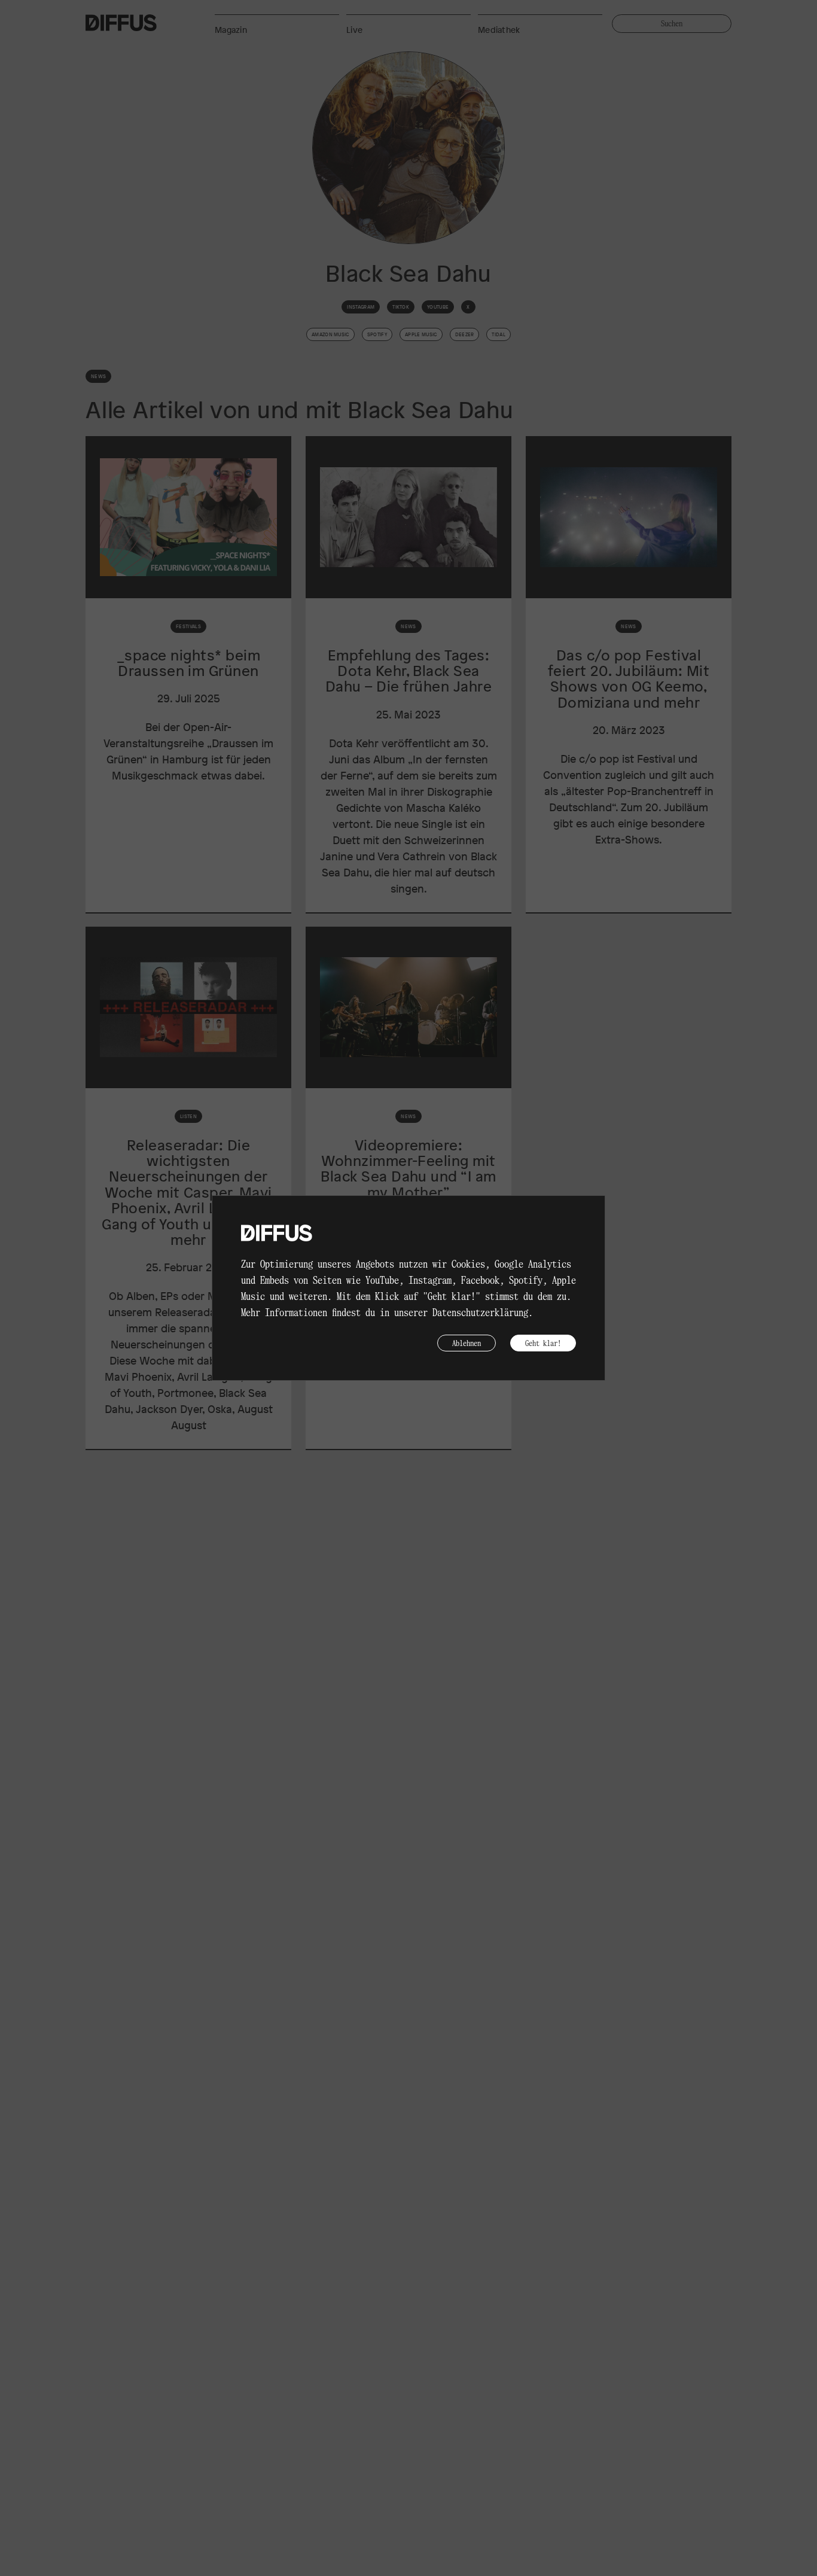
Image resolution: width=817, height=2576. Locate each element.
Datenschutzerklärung (480, 1312)
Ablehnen (467, 1343)
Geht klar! (543, 1343)
